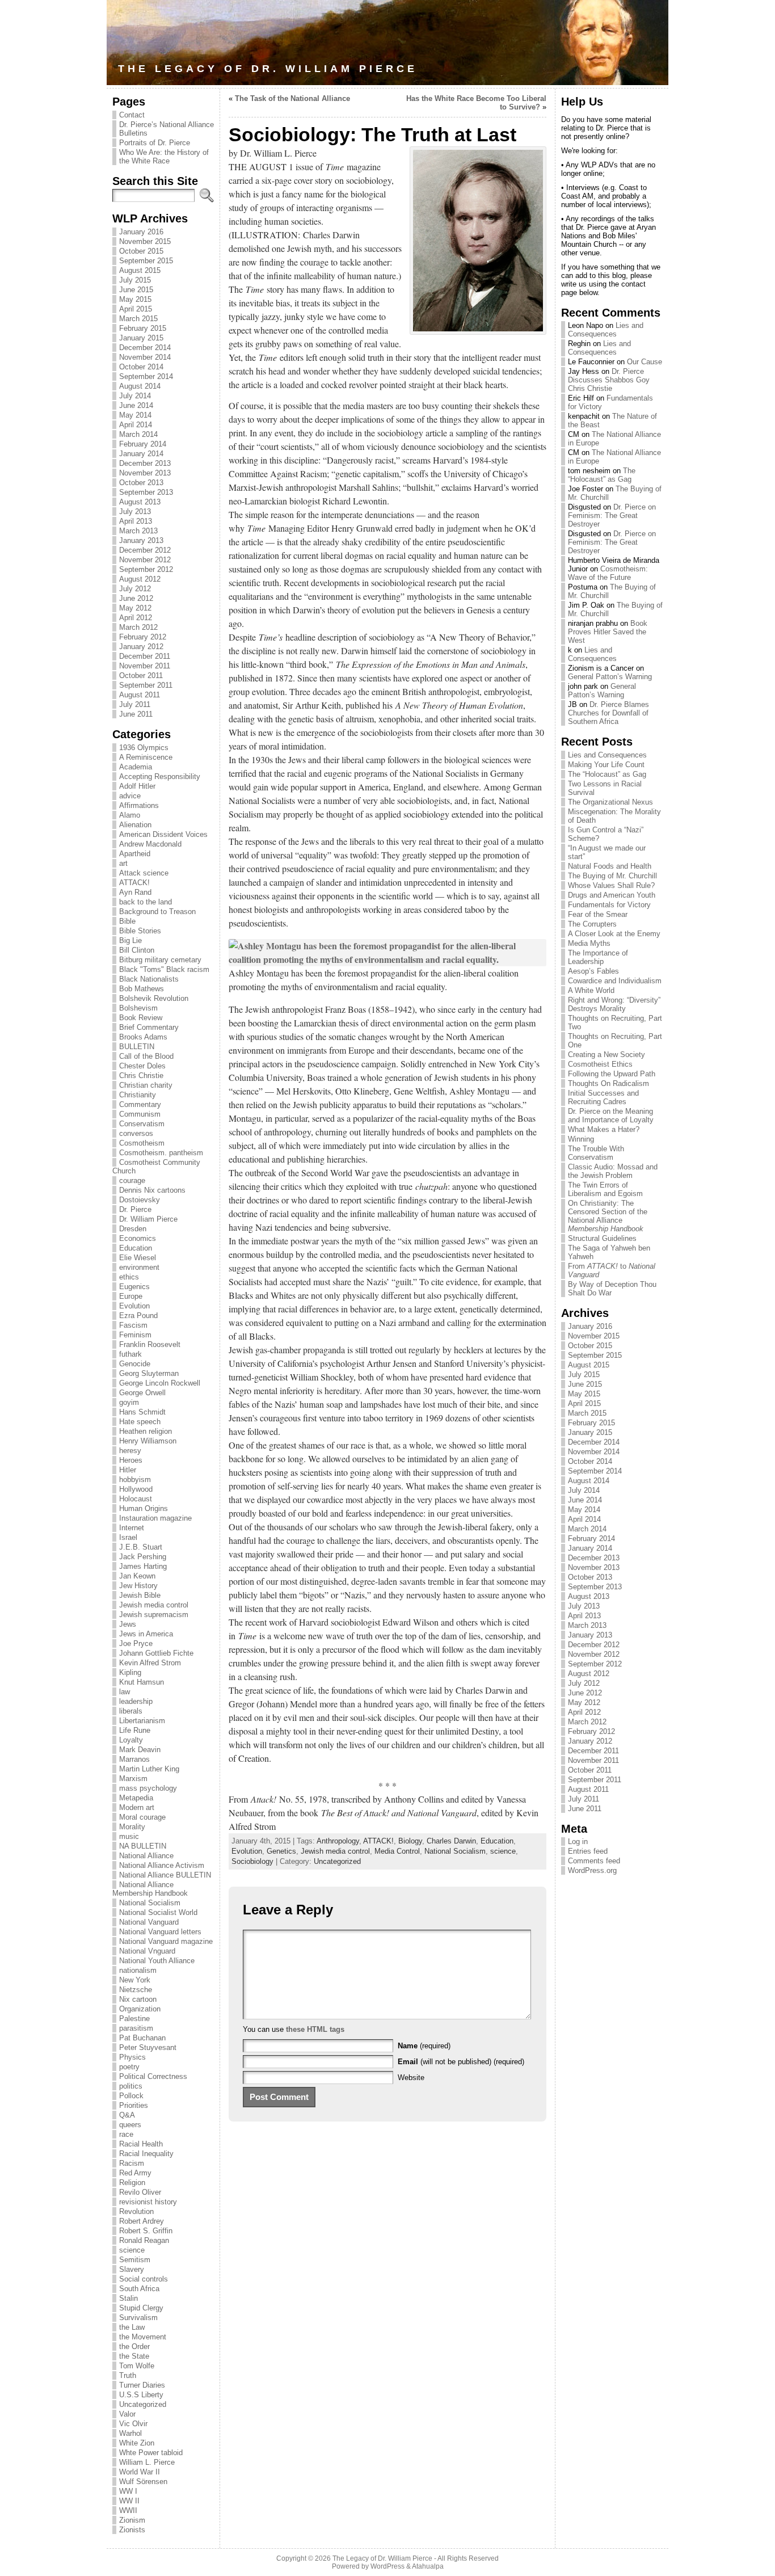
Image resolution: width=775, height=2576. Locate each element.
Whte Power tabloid (151, 2453)
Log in (578, 1841)
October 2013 (141, 483)
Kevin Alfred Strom (150, 1663)
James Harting (143, 1566)
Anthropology (338, 1841)
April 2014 (136, 425)
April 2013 (136, 521)
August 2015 (140, 270)
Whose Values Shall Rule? (611, 885)
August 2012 (140, 579)
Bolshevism (138, 1008)
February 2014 (143, 444)
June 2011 (136, 714)
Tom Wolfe (137, 2366)
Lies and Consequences (606, 330)
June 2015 (136, 290)
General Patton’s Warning (610, 677)
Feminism (135, 1335)
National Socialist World (158, 1912)
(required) (424, 2046)
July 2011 (135, 704)
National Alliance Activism (162, 1865)
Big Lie (130, 940)
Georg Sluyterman (149, 1373)
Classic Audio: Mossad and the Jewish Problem (613, 1171)
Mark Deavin (140, 1750)
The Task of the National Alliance (292, 98)
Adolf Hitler (137, 786)
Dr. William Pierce (148, 1219)
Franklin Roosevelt (150, 1344)
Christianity (138, 1095)
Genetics (281, 1851)
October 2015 (141, 251)
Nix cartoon (138, 1999)
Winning (581, 1139)
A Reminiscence (146, 757)
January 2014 (141, 454)
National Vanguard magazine (166, 1941)
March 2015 (138, 319)
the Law (132, 2327)
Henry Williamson (148, 1441)
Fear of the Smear (598, 914)
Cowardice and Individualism (615, 981)
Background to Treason (157, 912)
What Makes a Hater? (604, 1129)
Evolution (134, 1306)
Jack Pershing (143, 1557)
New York (135, 1980)
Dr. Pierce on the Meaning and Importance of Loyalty (611, 1116)
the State (134, 2356)
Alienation (135, 825)
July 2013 (135, 512)
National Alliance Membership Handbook (150, 1889)
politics (131, 2086)
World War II (140, 2472)
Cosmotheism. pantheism (161, 1153)
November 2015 (145, 241)
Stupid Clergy (141, 2308)
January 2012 (141, 647)
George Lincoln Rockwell (160, 1383)
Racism (132, 2163)
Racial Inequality (146, 2154)
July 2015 (135, 280)
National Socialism (150, 1903)
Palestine (134, 2019)
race (126, 2134)
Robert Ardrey (142, 2221)
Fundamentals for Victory (609, 905)
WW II (129, 2501)
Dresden (133, 1229)
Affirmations (139, 805)
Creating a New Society (606, 1055)
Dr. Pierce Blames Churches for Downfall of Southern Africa (608, 713)
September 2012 (146, 569)
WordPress (387, 2566)
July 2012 (135, 589)
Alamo (130, 815)
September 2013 (146, 492)
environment (139, 1267)
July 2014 (135, 396)
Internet (132, 1528)
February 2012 (143, 637)
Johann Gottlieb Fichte (156, 1653)
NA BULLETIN (143, 1846)
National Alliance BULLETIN (165, 1875)
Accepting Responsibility (160, 776)
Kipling (130, 1672)
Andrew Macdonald (150, 844)
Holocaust (136, 1499)
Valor (127, 2414)
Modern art (137, 1807)
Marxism (133, 1779)
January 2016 (141, 232)
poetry (129, 2067)
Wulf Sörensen (143, 2482)
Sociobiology (252, 1861)
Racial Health (141, 2144)
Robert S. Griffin (146, 2231)
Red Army (135, 2173)
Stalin (129, 2298)
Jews (128, 1624)
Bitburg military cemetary (160, 960)
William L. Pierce (147, 2462)
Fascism (133, 1325)
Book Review (141, 1018)
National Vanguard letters (160, 1932)
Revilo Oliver (140, 2192)
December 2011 (145, 656)
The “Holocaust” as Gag (602, 475)
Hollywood (136, 1489)
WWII (128, 2510)
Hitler (128, 1470)
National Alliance (146, 1856)
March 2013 (138, 531)
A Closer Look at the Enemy (614, 934)
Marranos (134, 1759)
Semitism (135, 2260)
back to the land (146, 902)
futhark (130, 1354)
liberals (131, 1711)
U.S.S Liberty (141, 2395)
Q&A (127, 2115)
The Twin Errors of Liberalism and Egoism (605, 1189)
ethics (129, 1277)
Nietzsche (136, 1990)
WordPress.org (592, 1870)
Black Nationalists (149, 979)
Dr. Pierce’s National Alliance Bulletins (167, 129)
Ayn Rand (135, 892)
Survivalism (138, 2318)
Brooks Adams (143, 1037)
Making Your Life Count (606, 765)
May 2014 (135, 415)
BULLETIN (137, 1047)
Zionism (132, 2520)
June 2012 (136, 598)
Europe (131, 1296)
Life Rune (135, 1730)
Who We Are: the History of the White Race (164, 157)
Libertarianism (142, 1721)
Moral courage (142, 1817)
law (125, 1692)
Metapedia (136, 1798)
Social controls (144, 2279)
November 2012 (145, 560)
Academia (136, 767)
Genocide (135, 1364)
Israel (128, 1537)
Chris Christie (141, 1076)
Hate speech (140, 1422)
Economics (138, 1238)
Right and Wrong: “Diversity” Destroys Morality (614, 1004)
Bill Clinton (137, 950)
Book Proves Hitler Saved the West (608, 632)
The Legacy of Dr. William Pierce (268, 69)
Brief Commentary (149, 1027)
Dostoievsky (140, 1200)
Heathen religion (146, 1431)
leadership (136, 1701)
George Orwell (142, 1393)
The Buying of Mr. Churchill (612, 876)
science (132, 2250)
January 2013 (141, 540)
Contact (132, 115)
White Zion (137, 2443)
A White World (591, 990)
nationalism (138, 1970)
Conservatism (142, 1124)
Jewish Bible (140, 1595)
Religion (132, 2183)
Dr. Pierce (135, 1209)
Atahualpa (428, 2566)
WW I (128, 2491)
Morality (132, 1827)
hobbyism (135, 1479)
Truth (128, 2375)
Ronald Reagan (144, 2240)
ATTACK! (134, 883)
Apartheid (135, 854)
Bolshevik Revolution (154, 998)
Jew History (138, 1586)
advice (130, 796)
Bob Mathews (142, 989)
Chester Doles (142, 1066)
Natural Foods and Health (610, 866)
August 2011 (140, 695)
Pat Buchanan (142, 2038)
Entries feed (588, 1851)
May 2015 (135, 299)
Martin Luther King (149, 1769)
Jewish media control (154, 1605)
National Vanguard (149, 1922)
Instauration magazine (155, 1518)
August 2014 (140, 386)
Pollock (131, 2096)
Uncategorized (143, 2404)
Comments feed (594, 1861)
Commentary (140, 1104)
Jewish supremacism (154, 1615)
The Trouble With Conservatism (596, 1153)
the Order (134, 2346)
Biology (410, 1841)
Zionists (132, 2530)
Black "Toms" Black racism (164, 969)
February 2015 (143, 328)
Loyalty (131, 1740)
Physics (132, 2057)
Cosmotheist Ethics (600, 1064)
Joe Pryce (136, 1643)
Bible (127, 921)
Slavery (132, 2269)
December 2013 (145, 463)
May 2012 (135, 608)
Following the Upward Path (612, 1074)
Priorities (134, 2105)
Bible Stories (140, 931)
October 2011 (141, 675)
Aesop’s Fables (593, 971)
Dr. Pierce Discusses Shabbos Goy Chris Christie (609, 380)
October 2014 (141, 367)
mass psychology (148, 1788)
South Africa (139, 2289)
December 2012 (145, 550)
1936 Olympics (144, 748)
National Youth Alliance (157, 1961)
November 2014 (145, 357)
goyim (129, 1402)
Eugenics (134, 1287)
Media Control (397, 1851)
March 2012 (138, 627)
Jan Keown (137, 1576)
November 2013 (145, 473)
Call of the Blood (146, 1056)
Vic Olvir (133, 2424)
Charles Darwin (451, 1841)
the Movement (143, 2337)
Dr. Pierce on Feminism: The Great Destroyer (612, 515)
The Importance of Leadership (598, 957)
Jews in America (146, 1634)
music (129, 1836)
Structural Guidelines (602, 1238)
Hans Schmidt (142, 1412)
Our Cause (645, 362)
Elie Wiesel (138, 1258)
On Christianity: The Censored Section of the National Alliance (608, 1216)
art (123, 863)
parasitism (136, 2028)
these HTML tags (315, 2029)
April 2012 (136, 618)
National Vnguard (147, 1951)
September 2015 (146, 261)
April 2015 (136, 309)
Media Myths (589, 943)
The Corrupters (592, 924)
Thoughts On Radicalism (608, 1083)
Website (411, 2078)
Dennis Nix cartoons (152, 1190)
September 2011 (146, 685)
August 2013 (140, 502)
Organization (140, 2009)
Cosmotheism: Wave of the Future (608, 573)
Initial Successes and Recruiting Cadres (603, 1097)
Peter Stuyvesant (148, 2047)
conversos (136, 1133)
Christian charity (146, 1085)
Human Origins (144, 1508)
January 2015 (141, 338)
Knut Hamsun (142, 1682)
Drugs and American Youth (612, 895)
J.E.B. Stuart (141, 1547)
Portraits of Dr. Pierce (155, 143)
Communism (140, 1114)
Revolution (136, 2211)
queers (130, 2125)
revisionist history (148, 2202)
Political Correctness (153, 2076)
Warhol (130, 2433)
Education (136, 1248)
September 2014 (146, 376)
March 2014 (138, 434)
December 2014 (145, 348)
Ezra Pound (138, 1316)
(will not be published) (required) (461, 2062)
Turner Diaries (142, 2385)
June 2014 (136, 405)
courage (132, 1180)
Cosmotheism (142, 1143)
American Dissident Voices (163, 834)
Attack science (144, 873)
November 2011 (145, 666)
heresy (130, 1451)
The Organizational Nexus (610, 802)
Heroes (131, 1460)
